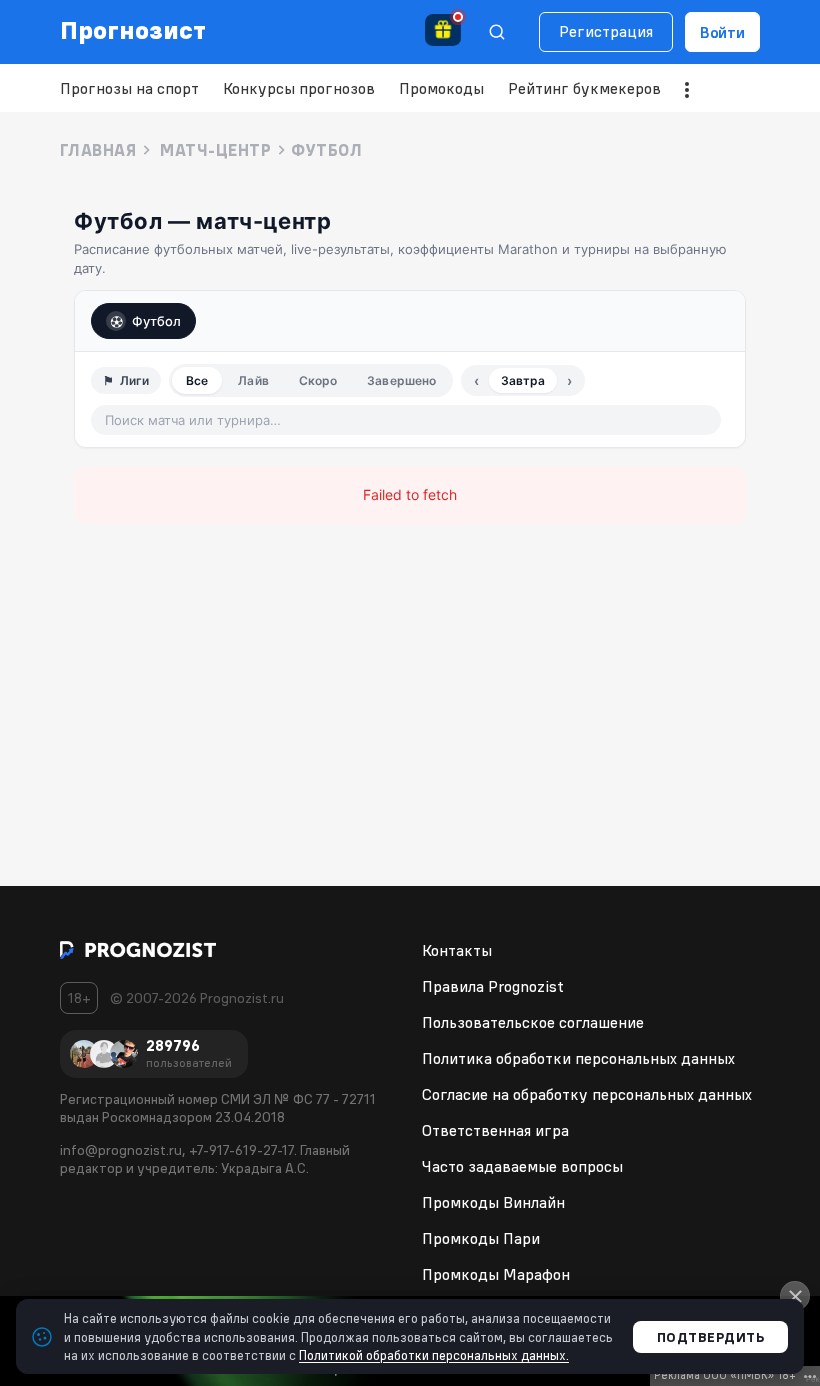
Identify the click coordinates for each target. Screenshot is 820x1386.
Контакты (457, 950)
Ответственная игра (495, 1130)
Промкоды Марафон (496, 1274)
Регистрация (606, 31)
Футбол (156, 321)
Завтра (523, 380)
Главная (98, 150)
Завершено (401, 380)
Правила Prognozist (493, 986)
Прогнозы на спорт (129, 88)
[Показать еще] (687, 90)
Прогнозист (133, 30)
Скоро (318, 380)
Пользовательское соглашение (533, 1022)
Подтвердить (711, 1337)
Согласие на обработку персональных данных (587, 1094)
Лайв (253, 380)
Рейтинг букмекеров (584, 88)
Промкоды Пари (481, 1238)
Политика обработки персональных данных (578, 1058)
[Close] (795, 1296)
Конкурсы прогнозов (299, 88)
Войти (722, 32)
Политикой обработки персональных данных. (434, 1355)
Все (197, 380)
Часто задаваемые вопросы (522, 1166)
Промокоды (441, 88)
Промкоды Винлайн (493, 1202)
